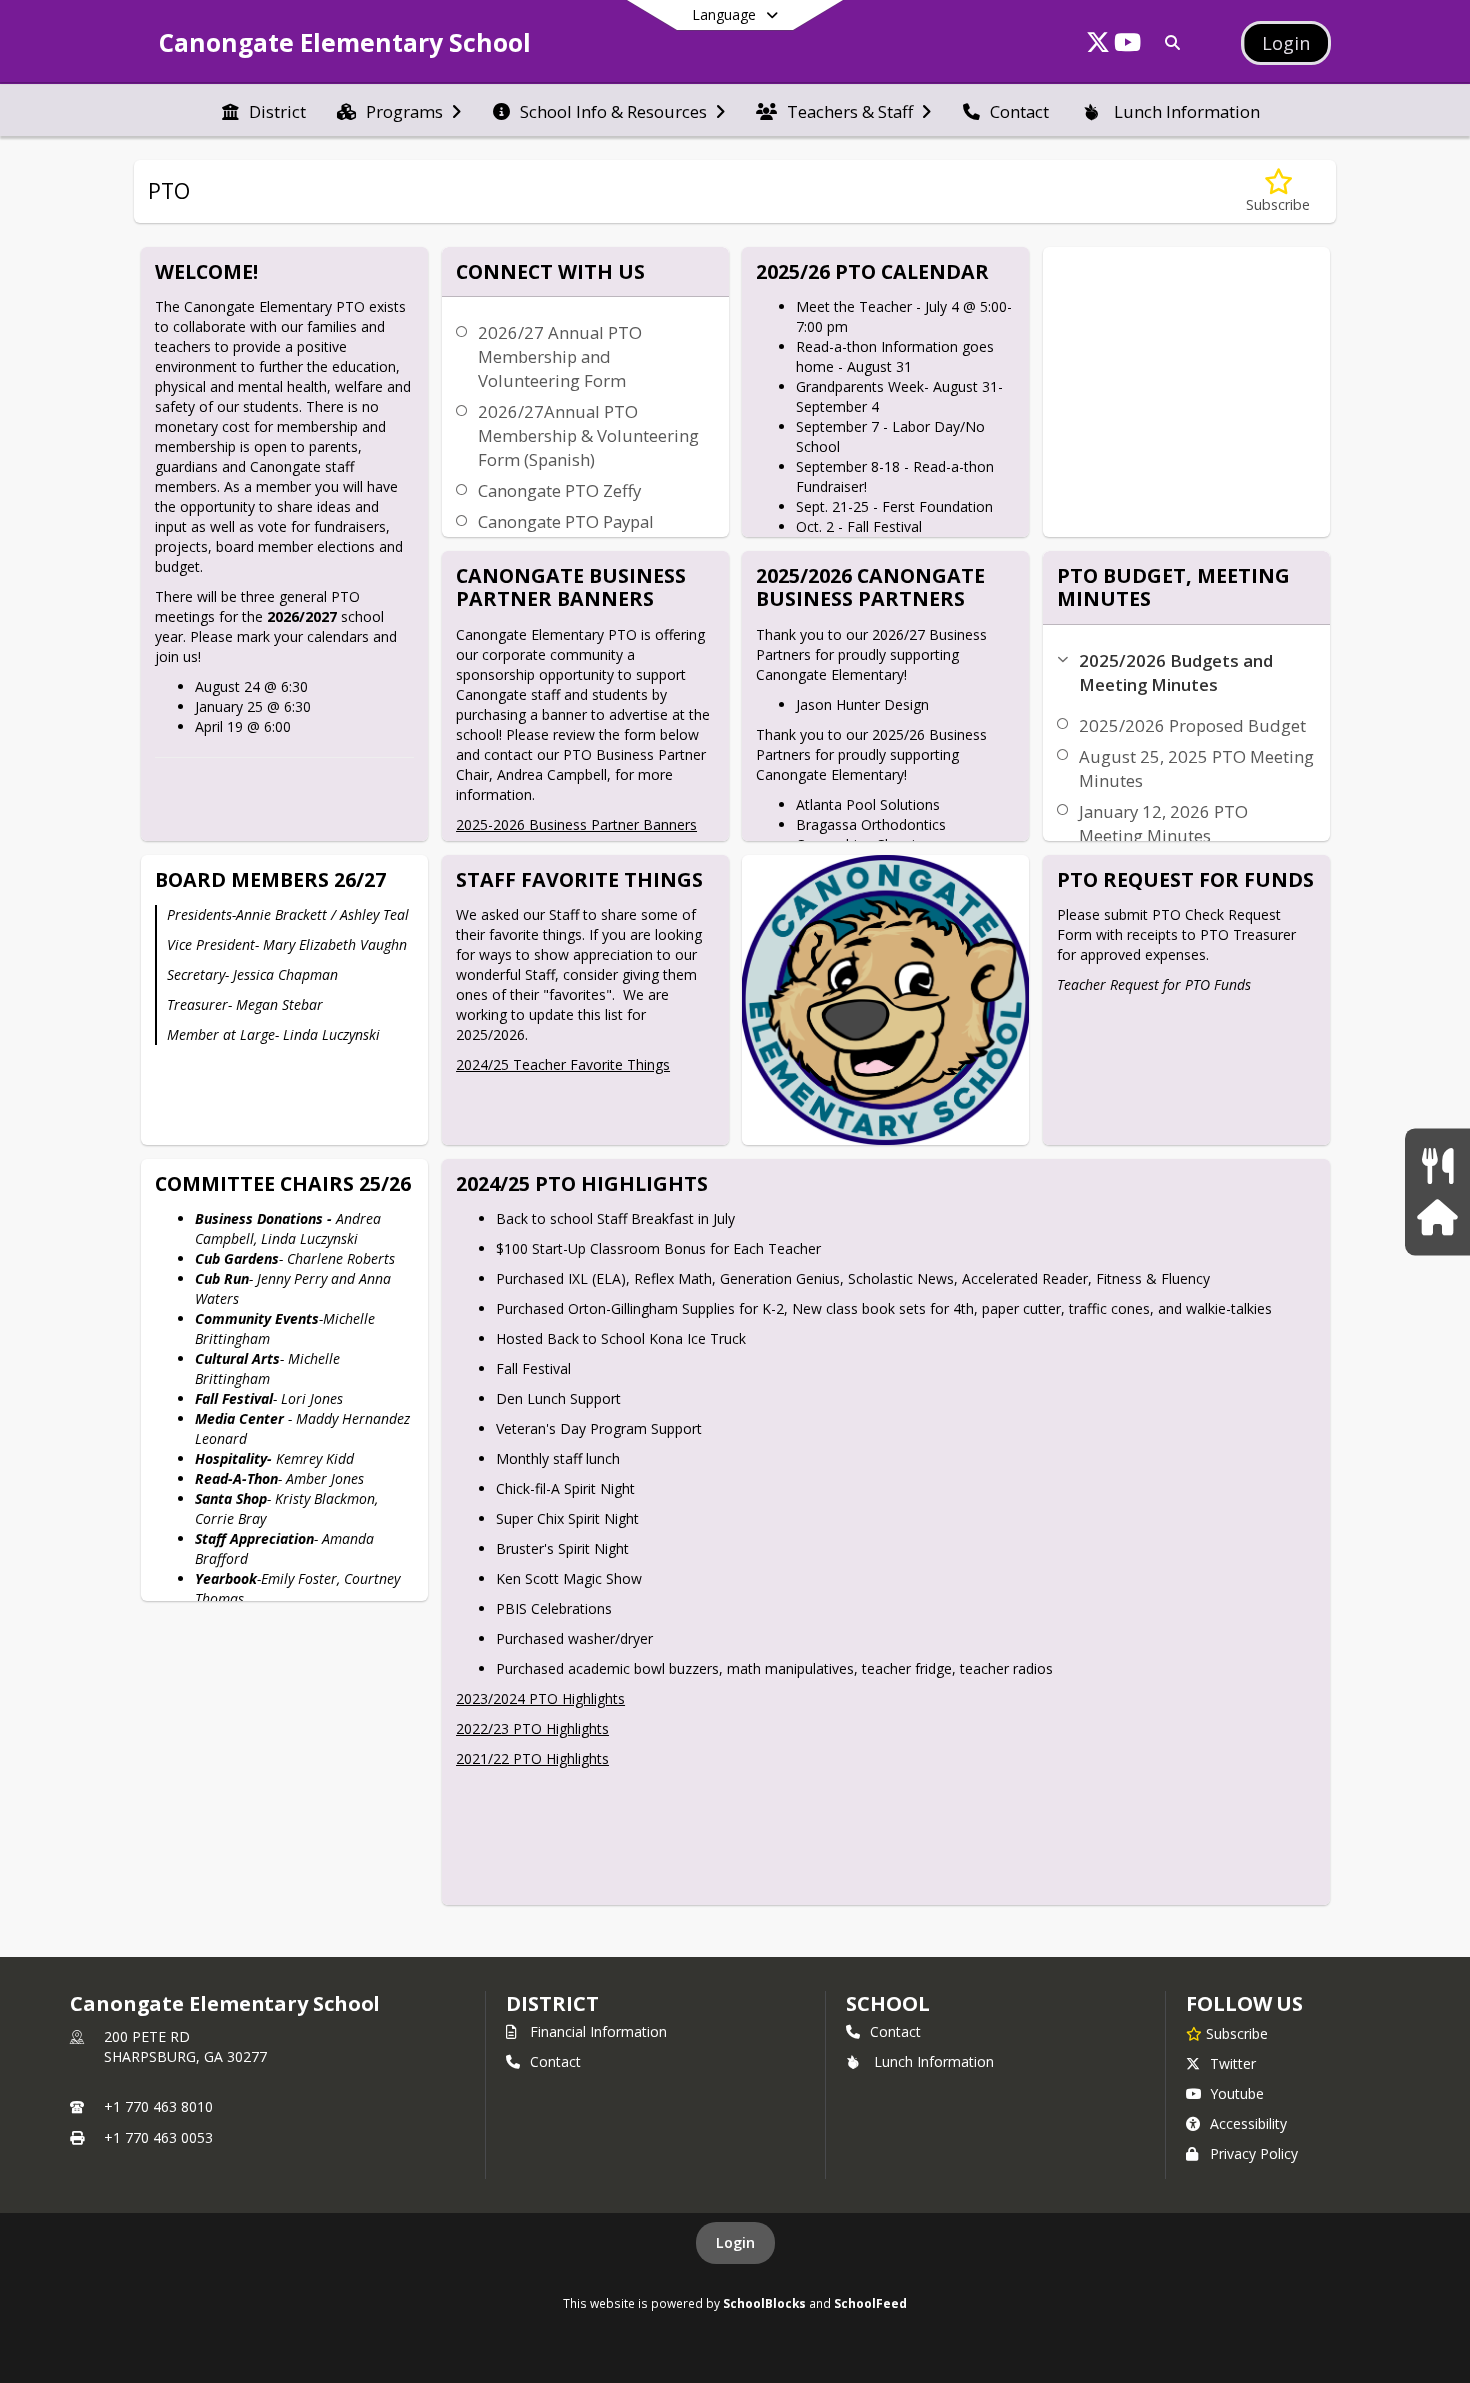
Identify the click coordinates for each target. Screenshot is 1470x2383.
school (887, 2003)
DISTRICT (552, 2003)
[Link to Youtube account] (1128, 45)
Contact (555, 2061)
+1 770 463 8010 (158, 2106)
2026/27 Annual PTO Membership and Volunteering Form (560, 356)
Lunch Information (934, 2061)
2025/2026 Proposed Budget (1192, 725)
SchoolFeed (870, 2303)
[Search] (1168, 42)
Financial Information (598, 2031)
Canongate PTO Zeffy (559, 490)
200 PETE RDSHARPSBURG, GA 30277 (185, 2046)
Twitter (1233, 2063)
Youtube (1237, 2093)
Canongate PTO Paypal (566, 521)
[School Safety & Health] (1437, 1217)
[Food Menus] (1437, 1165)
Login (735, 2242)
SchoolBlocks (764, 2303)
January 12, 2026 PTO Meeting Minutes (1163, 823)
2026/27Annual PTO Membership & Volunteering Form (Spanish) (588, 435)
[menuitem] (264, 110)
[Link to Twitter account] (1098, 45)
